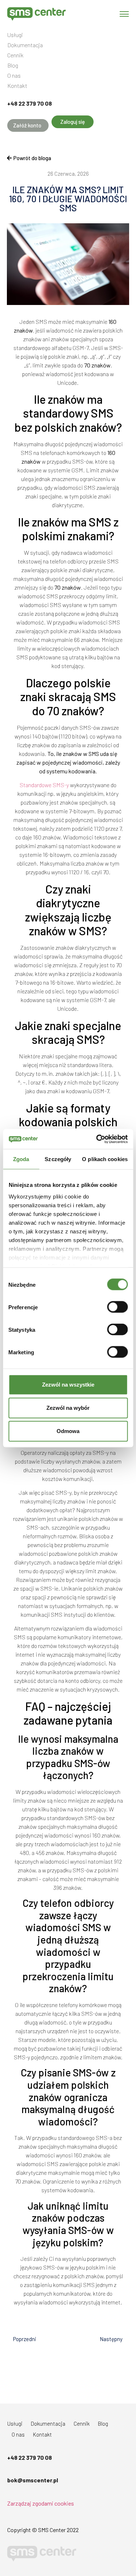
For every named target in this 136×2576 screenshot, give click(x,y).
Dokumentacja (25, 45)
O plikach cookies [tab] (105, 1159)
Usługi (15, 35)
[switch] (117, 1307)
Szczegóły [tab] (58, 1159)
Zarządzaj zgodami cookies (41, 2503)
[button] (28, 125)
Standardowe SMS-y (44, 785)
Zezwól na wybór (68, 1408)
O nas (14, 76)
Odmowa (68, 1431)
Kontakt (17, 86)
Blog (13, 65)
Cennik (15, 55)
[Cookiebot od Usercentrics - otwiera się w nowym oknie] (97, 1139)
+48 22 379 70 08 (30, 103)
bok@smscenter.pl (33, 2480)
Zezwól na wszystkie (68, 1385)
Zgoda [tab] (21, 1159)
